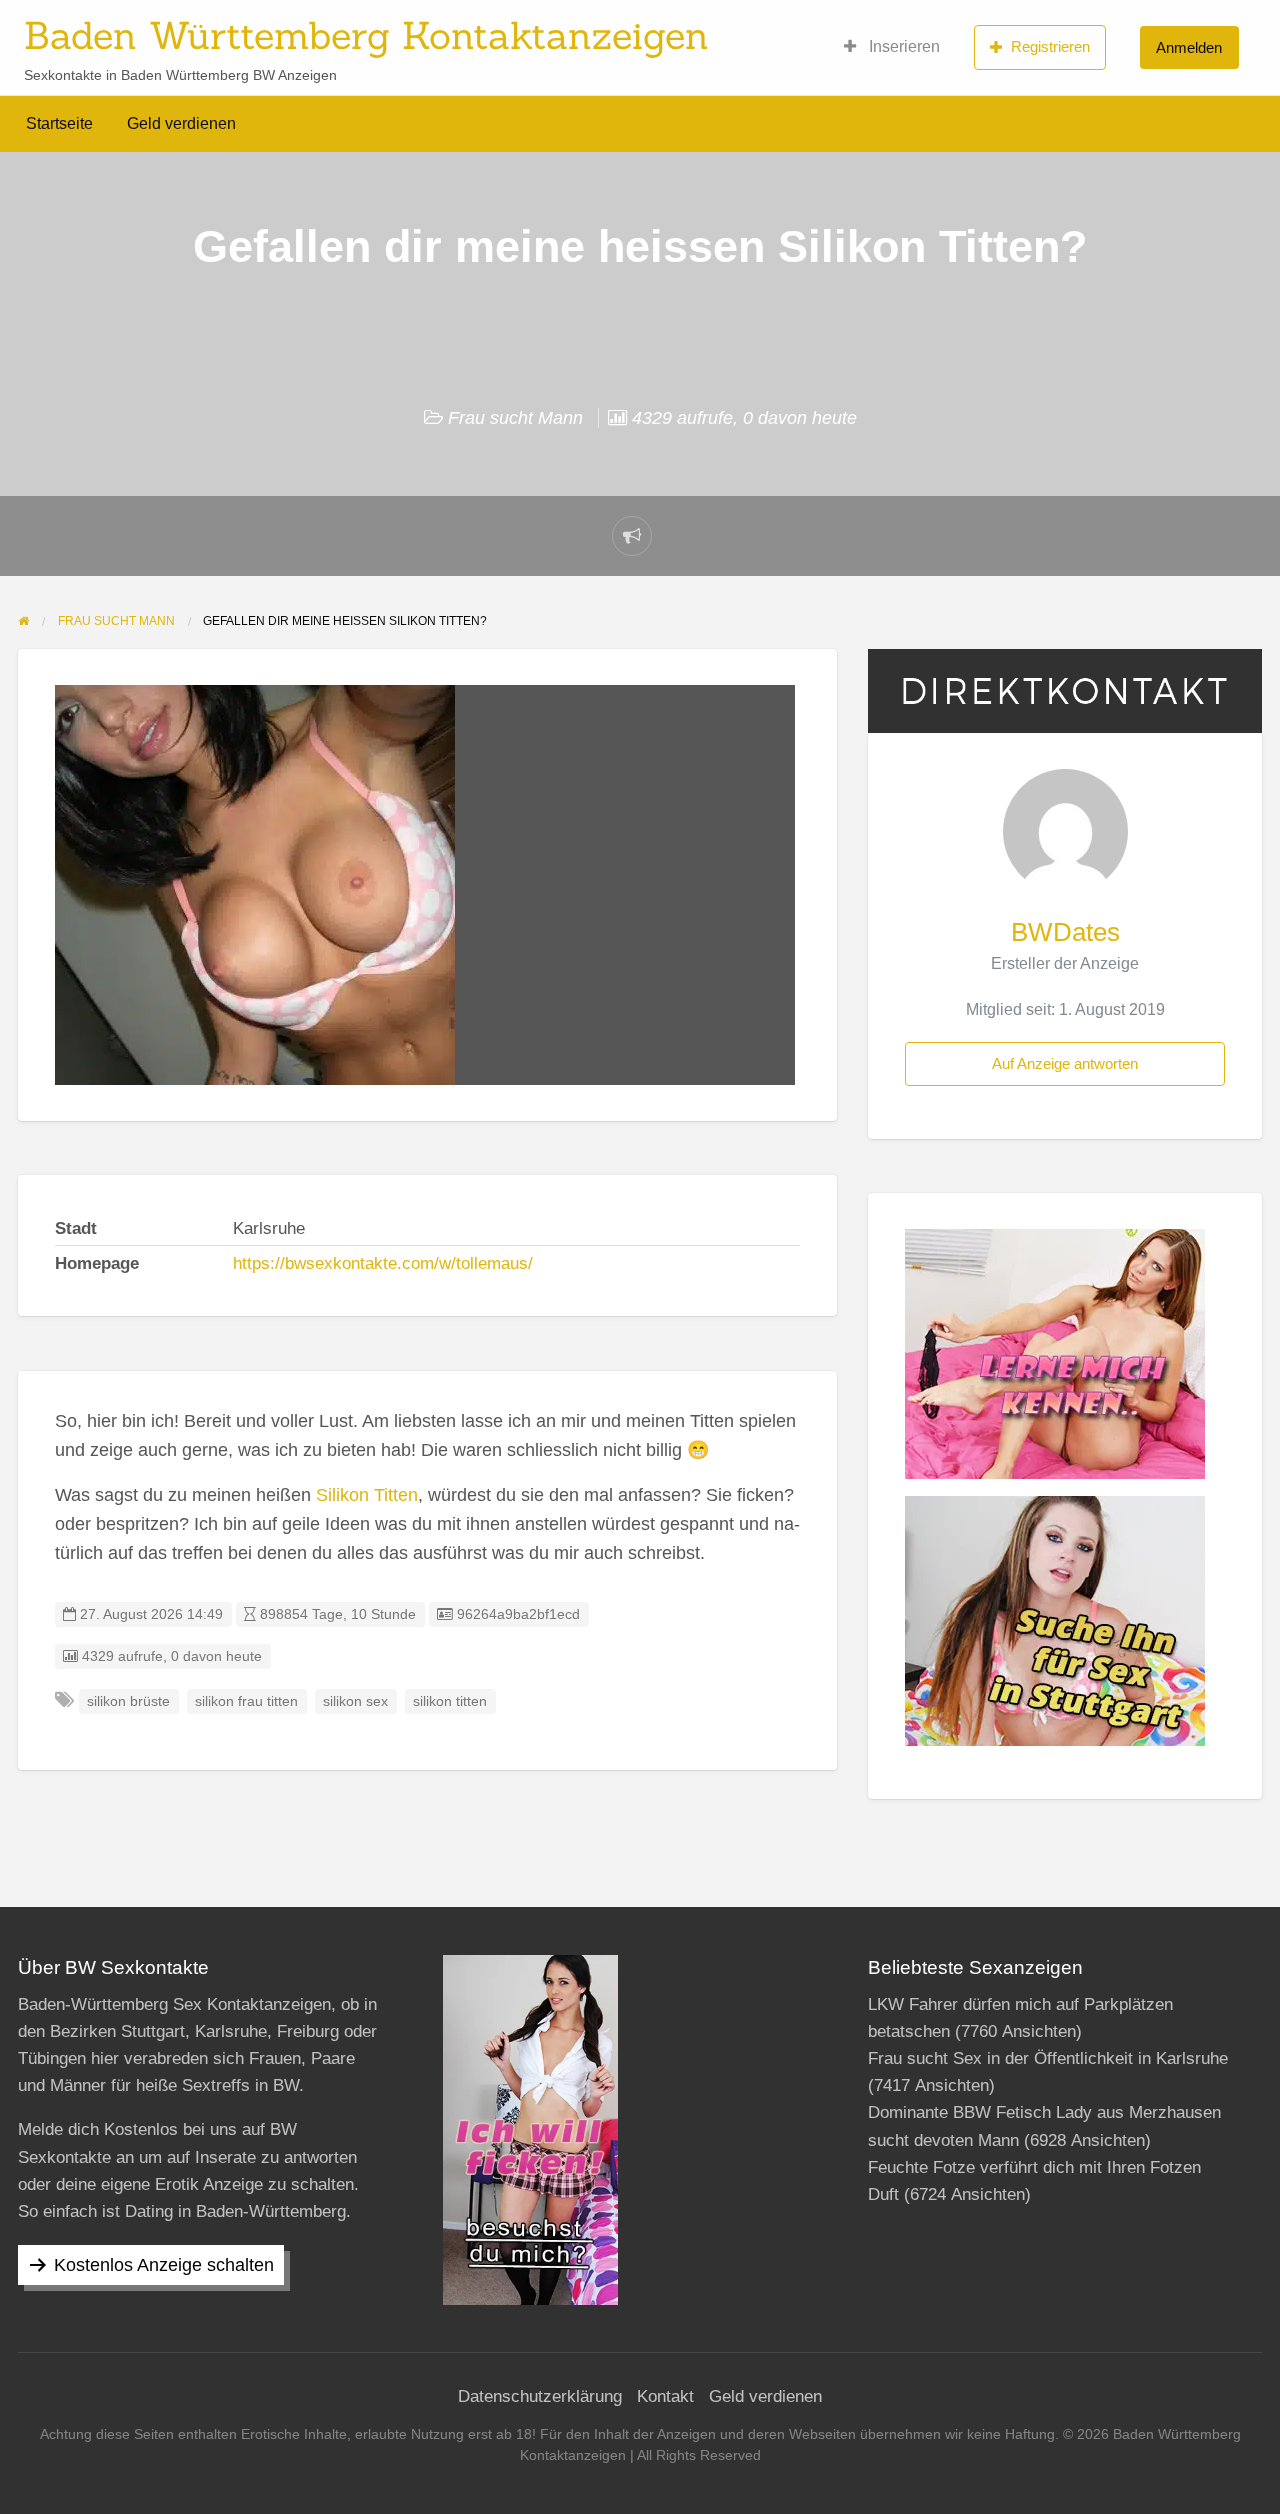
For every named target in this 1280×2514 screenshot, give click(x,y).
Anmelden (1189, 47)
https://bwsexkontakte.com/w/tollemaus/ (383, 1263)
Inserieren (902, 46)
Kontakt (665, 2396)
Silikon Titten (367, 1495)
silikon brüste (128, 1701)
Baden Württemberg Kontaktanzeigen (366, 35)
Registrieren (1050, 46)
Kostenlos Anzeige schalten (164, 2265)
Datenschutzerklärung (540, 2396)
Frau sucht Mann (515, 418)
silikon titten (450, 1701)
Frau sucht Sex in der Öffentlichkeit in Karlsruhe (1048, 2058)
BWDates (1065, 932)
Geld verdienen (181, 123)
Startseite (59, 123)
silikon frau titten (246, 1701)
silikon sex (355, 1701)
